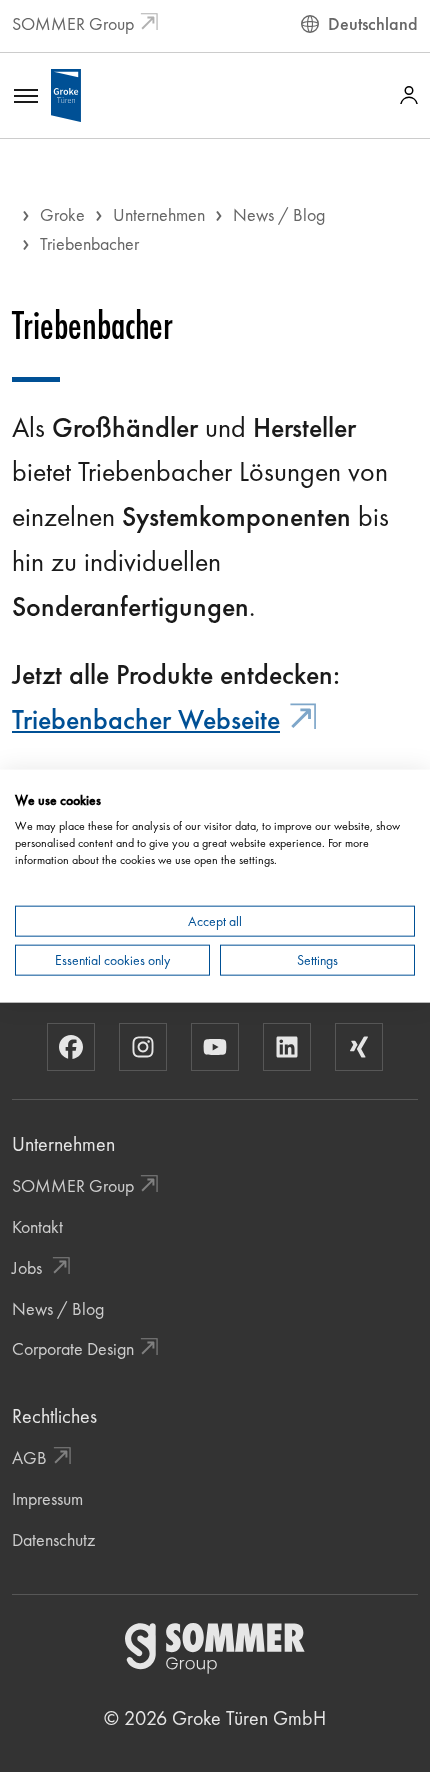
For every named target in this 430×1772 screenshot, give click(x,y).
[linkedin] (287, 1047)
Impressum (47, 1498)
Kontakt (37, 1226)
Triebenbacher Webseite (146, 719)
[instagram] (143, 1047)
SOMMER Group (73, 23)
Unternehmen (159, 214)
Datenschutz (53, 1539)
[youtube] (215, 1047)
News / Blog (279, 214)
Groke (62, 214)
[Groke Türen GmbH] (66, 92)
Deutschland (373, 23)
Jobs (29, 1267)
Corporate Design (73, 1348)
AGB (29, 1457)
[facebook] (71, 1047)
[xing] (359, 1047)
